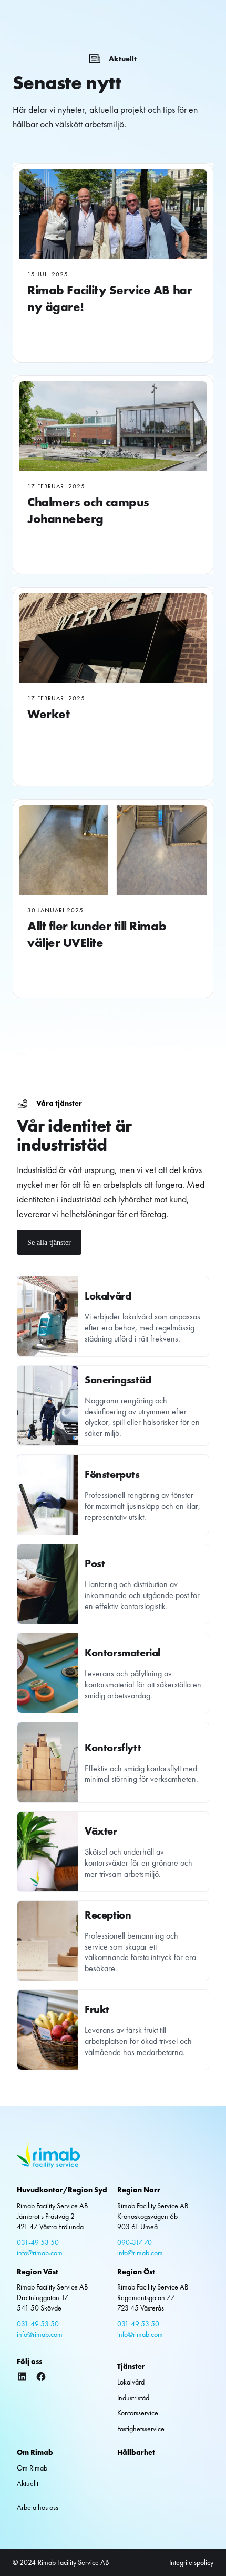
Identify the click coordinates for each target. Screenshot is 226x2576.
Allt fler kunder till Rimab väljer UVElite (97, 934)
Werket (48, 714)
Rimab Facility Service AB (73, 2562)
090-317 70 (135, 2242)
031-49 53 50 (38, 2242)
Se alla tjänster (49, 1242)
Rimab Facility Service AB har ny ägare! (110, 298)
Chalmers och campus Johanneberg (88, 510)
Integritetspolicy (191, 2562)
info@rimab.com (40, 2253)
